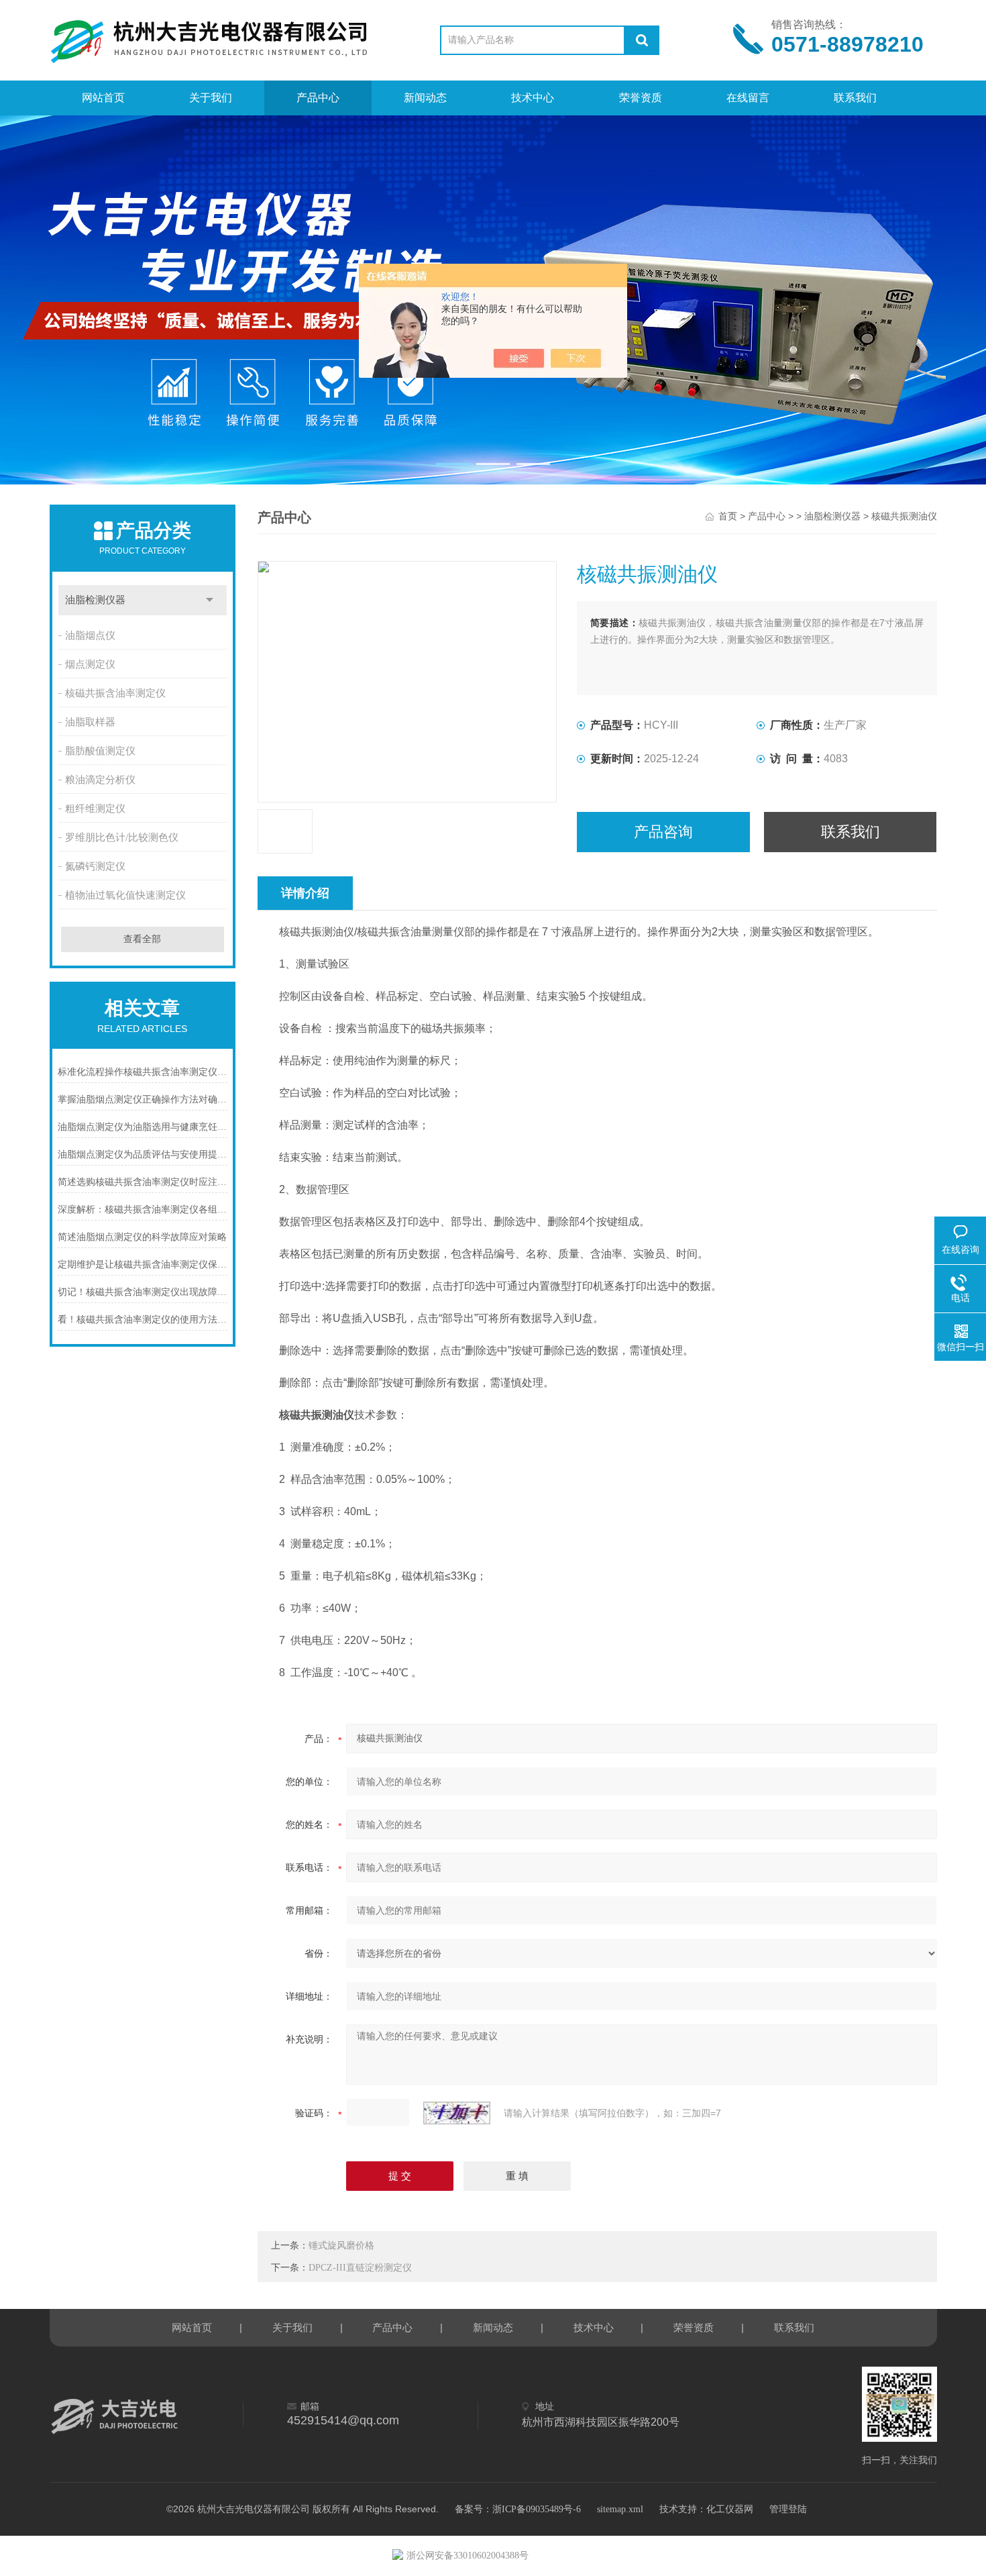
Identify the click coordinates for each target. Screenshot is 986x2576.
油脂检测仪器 (95, 600)
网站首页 (103, 98)
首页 (728, 516)
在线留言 (748, 98)
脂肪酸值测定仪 (100, 751)
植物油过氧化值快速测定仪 (125, 895)
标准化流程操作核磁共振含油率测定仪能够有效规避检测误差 (143, 1072)
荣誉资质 (641, 98)
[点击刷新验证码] (457, 2113)
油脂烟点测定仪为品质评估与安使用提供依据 (143, 1154)
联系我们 (855, 98)
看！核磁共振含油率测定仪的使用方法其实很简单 (143, 1320)
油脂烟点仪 (90, 635)
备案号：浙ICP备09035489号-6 (518, 2509)
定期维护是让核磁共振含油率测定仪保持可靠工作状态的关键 (143, 1265)
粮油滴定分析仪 (100, 780)
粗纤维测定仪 (95, 809)
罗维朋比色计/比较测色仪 (122, 837)
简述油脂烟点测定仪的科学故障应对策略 (142, 1237)
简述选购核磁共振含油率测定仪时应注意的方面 (143, 1182)
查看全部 (142, 939)
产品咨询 (663, 832)
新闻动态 (425, 98)
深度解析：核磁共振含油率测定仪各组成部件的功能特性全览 (143, 1209)
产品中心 (318, 98)
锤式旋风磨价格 (341, 2246)
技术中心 (533, 98)
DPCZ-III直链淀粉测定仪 (360, 2268)
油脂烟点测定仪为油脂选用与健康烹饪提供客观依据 (143, 1127)
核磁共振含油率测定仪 (115, 693)
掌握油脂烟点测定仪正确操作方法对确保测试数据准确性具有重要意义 (143, 1099)
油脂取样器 (90, 722)
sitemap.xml (620, 2509)
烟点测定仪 (90, 664)
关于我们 (211, 98)
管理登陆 (788, 2509)
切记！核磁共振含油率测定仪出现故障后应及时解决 (143, 1292)
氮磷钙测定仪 (95, 866)
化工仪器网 (730, 2509)
